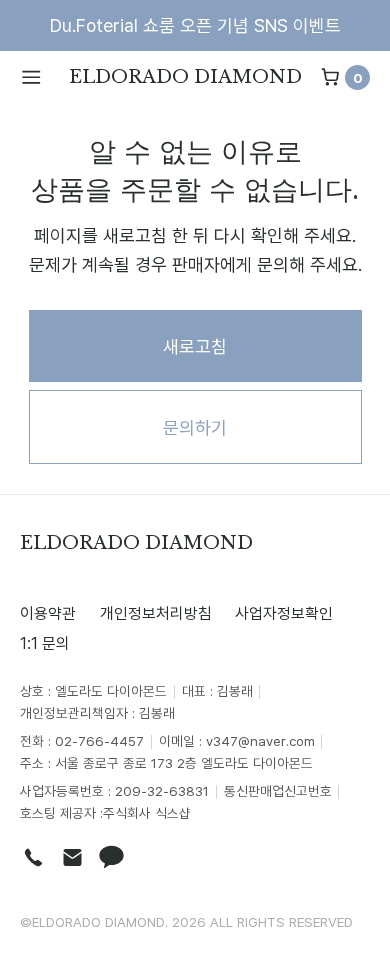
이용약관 (48, 613)
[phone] (33, 857)
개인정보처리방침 (156, 613)
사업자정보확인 (284, 613)
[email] (72, 857)
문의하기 (195, 427)
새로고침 (195, 346)
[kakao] (111, 857)
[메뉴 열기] (38, 77)
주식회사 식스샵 (147, 813)
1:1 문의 (45, 643)
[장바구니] (330, 77)
